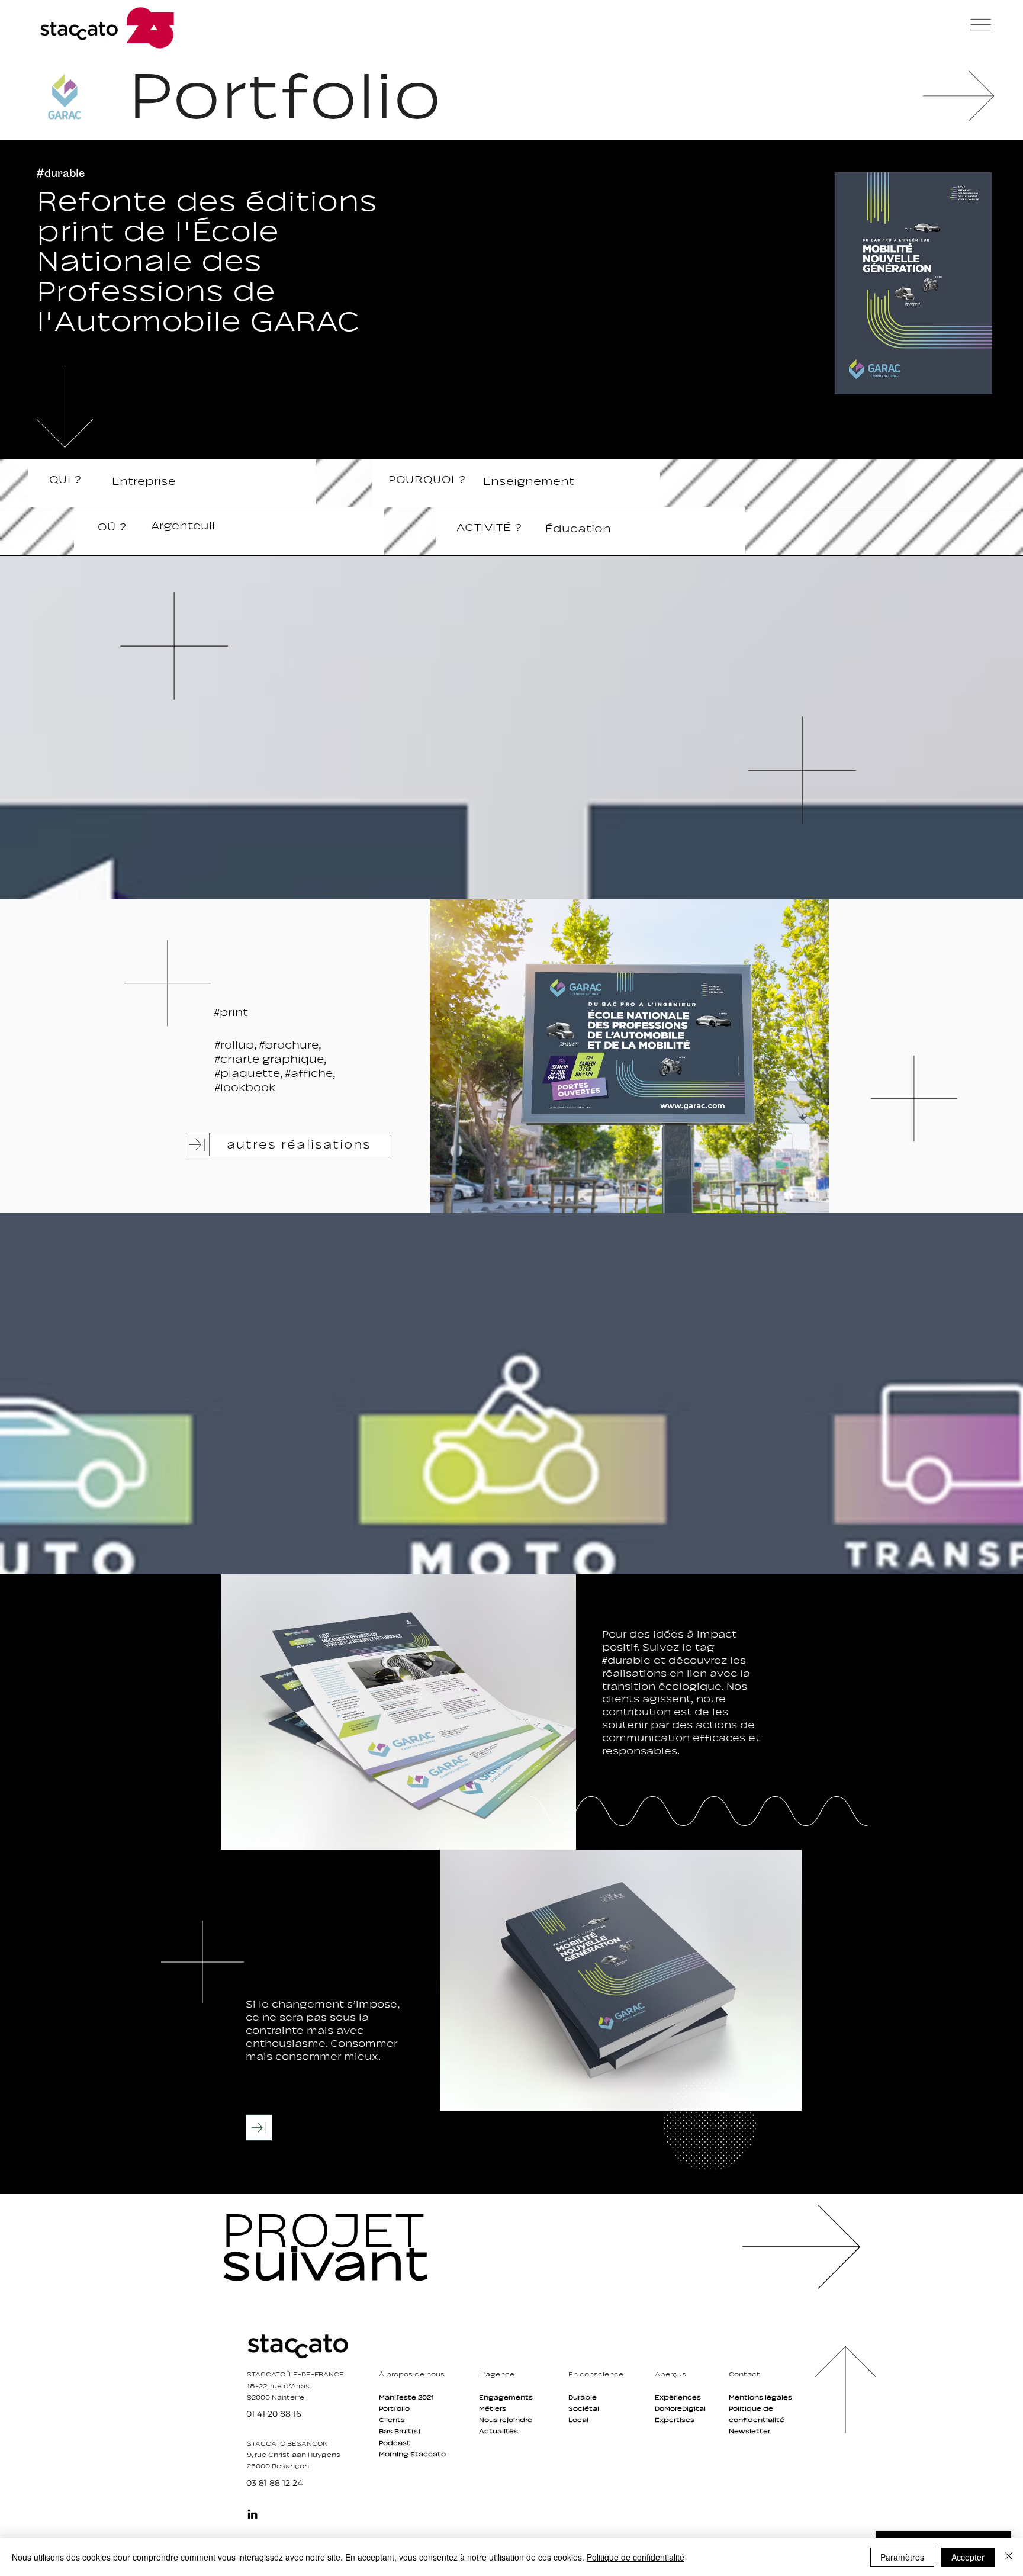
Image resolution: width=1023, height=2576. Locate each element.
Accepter (968, 2557)
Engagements (506, 2397)
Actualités (498, 2431)
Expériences (678, 2397)
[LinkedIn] (252, 2514)
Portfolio (394, 2408)
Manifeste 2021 (406, 2397)
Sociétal (584, 2408)
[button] (981, 25)
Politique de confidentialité (636, 2557)
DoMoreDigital (680, 2408)
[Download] (259, 2128)
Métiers (493, 2408)
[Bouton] (349, 2246)
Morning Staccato (412, 2454)
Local (578, 2420)
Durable (583, 2397)
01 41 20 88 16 (274, 2414)
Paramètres (902, 2557)
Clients (392, 2420)
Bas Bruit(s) (400, 2431)
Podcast (395, 2443)
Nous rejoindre (506, 2420)
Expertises (675, 2420)
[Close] (1009, 2557)
